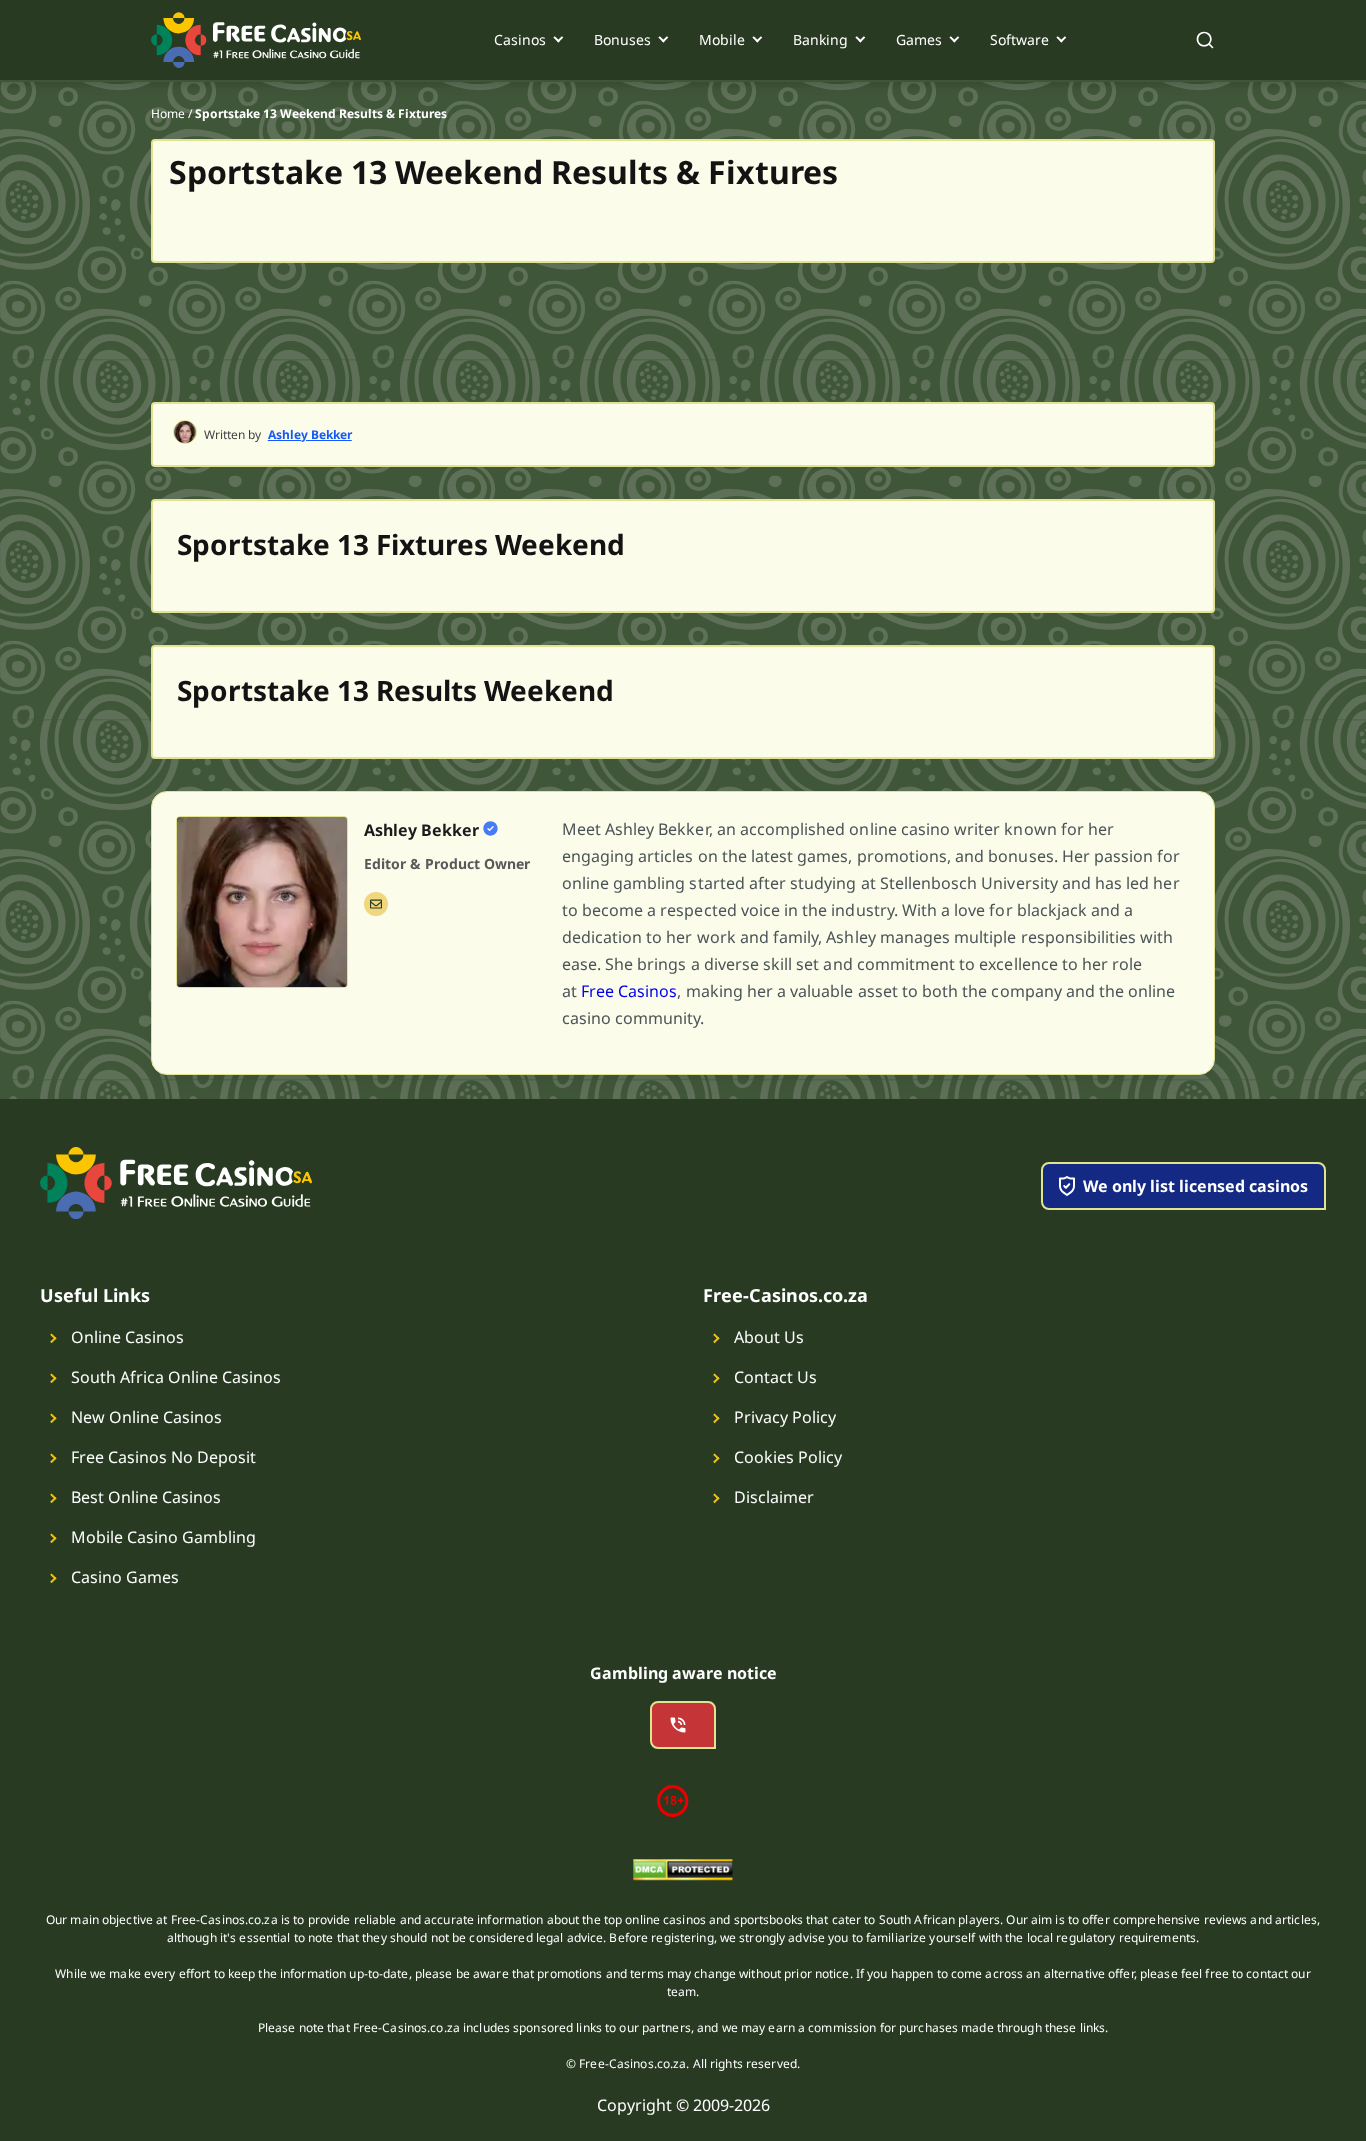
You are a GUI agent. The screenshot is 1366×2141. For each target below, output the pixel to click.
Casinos (520, 39)
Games (919, 39)
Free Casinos (629, 991)
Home (168, 113)
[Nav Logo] (257, 40)
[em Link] (376, 904)
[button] (876, 924)
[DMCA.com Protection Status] (683, 1873)
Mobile (722, 39)
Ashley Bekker (310, 434)
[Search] (1205, 40)
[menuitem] (528, 40)
